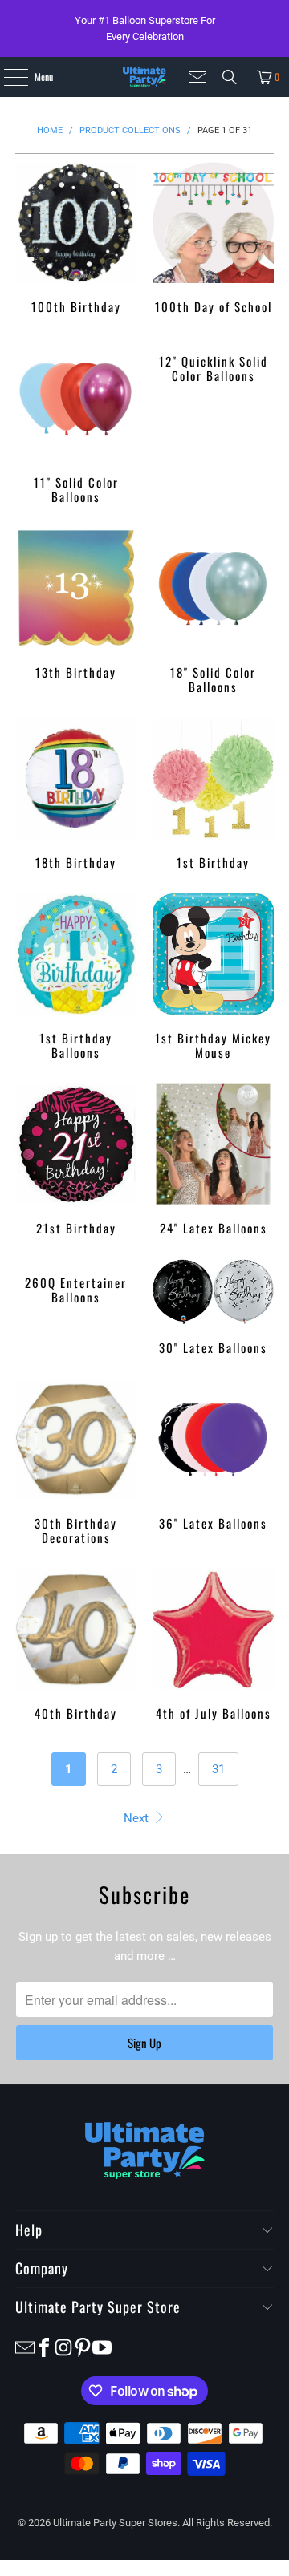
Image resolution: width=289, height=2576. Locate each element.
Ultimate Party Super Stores (115, 2523)
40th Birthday (76, 1644)
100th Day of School (213, 238)
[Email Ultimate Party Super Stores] (197, 77)
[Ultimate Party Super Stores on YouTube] (102, 2347)
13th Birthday (76, 603)
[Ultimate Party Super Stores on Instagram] (63, 2347)
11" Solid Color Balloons (76, 421)
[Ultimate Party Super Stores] (144, 77)
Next (138, 1818)
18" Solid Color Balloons (213, 611)
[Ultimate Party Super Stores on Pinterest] (83, 2347)
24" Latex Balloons (213, 1159)
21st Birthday (76, 1159)
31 (218, 1769)
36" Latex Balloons (213, 1454)
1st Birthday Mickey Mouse (213, 976)
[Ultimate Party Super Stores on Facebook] (44, 2347)
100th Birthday (76, 238)
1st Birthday (213, 794)
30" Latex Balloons (213, 1307)
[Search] (230, 77)
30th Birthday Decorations (76, 1462)
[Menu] (7, 77)
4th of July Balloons (213, 1644)
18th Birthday (76, 794)
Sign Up (144, 2043)
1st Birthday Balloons (76, 976)
